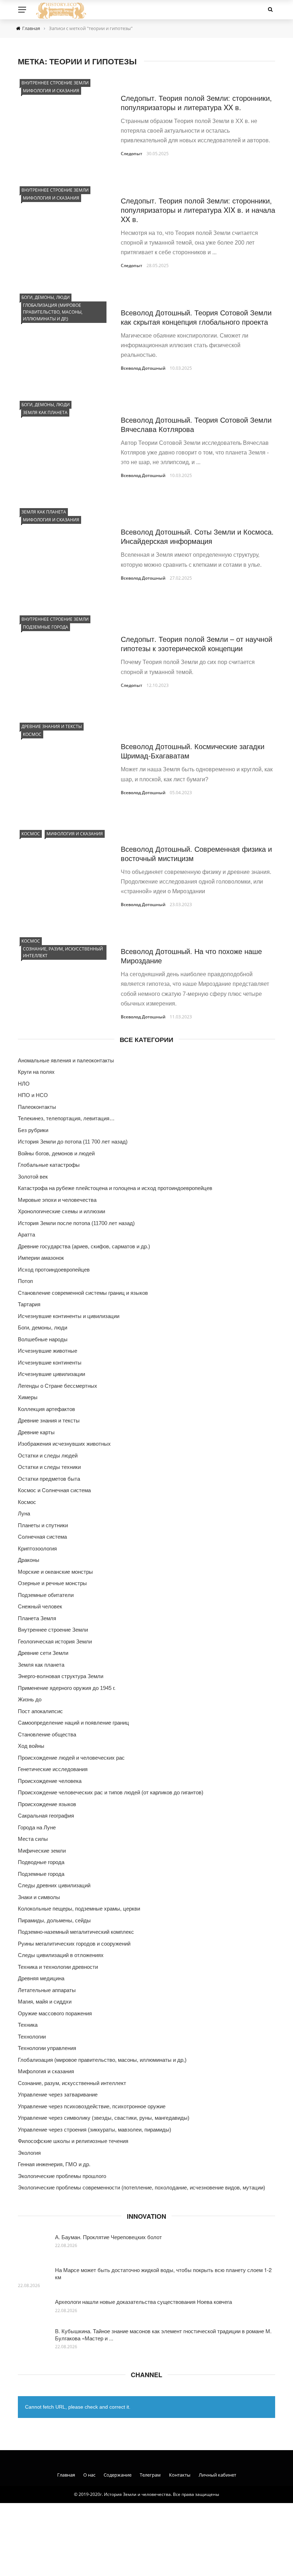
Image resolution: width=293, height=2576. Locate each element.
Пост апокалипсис (40, 1711)
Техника (28, 2025)
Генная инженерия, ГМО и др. (54, 2164)
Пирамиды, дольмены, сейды (54, 1920)
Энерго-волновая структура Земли (61, 1676)
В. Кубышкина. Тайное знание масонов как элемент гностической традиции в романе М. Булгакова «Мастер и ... (163, 2334)
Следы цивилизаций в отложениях (61, 1955)
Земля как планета (45, 412)
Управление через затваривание (58, 2095)
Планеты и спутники (43, 1525)
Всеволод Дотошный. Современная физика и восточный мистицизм (196, 853)
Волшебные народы (43, 1339)
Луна (24, 1513)
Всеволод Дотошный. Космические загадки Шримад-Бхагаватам (193, 751)
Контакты (180, 2475)
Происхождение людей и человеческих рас (71, 1758)
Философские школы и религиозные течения (73, 2141)
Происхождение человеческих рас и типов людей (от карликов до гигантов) (111, 1792)
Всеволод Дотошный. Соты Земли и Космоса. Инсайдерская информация (197, 536)
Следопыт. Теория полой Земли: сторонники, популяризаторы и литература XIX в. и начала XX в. (198, 210)
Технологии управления (47, 2048)
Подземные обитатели (46, 1595)
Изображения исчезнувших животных (64, 1444)
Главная (66, 2475)
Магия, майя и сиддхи (45, 2002)
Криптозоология (37, 1548)
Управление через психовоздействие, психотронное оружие (92, 2106)
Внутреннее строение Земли (55, 83)
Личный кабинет (217, 2475)
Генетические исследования (53, 1769)
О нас (89, 2475)
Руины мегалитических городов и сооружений (74, 1944)
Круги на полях (36, 1072)
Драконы (29, 1560)
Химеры (28, 1397)
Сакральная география (46, 1816)
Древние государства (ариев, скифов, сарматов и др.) (84, 1246)
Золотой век (33, 1177)
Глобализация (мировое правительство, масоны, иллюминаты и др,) (53, 312)
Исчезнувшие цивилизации (51, 1374)
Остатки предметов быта (49, 1479)
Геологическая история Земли (55, 1641)
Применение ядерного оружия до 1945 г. (67, 1688)
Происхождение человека (50, 1781)
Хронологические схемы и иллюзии (61, 1211)
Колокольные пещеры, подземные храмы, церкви (79, 1909)
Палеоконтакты (37, 1107)
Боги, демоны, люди (46, 297)
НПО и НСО (33, 1095)
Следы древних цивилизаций (54, 1885)
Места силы (33, 1839)
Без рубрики (33, 1130)
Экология (29, 2153)
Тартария (29, 1304)
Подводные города (41, 1862)
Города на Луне (37, 1827)
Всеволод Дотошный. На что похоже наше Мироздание (191, 956)
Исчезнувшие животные (48, 1351)
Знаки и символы (39, 1897)
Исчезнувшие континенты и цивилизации (69, 1316)
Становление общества (47, 1734)
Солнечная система (42, 1537)
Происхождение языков (47, 1804)
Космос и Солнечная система (54, 1490)
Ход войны (31, 1746)
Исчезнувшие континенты (50, 1363)
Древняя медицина (41, 1978)
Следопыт (131, 154)
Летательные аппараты (47, 1990)
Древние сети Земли (43, 1653)
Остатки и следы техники (49, 1467)
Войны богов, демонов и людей (56, 1153)
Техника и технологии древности (58, 1967)
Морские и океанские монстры (55, 1572)
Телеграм (150, 2475)
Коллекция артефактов (46, 1409)
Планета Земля (37, 1618)
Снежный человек (40, 1606)
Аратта (26, 1235)
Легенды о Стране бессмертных (58, 1386)
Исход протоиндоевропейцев (54, 1270)
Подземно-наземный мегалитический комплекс (76, 1932)
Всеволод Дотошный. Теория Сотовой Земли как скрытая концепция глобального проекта (196, 317)
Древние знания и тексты (52, 726)
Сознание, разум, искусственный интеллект (63, 952)
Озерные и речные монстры (52, 1583)
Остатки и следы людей (48, 1456)
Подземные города (46, 627)
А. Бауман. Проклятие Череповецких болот (108, 2237)
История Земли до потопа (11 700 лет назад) (73, 1142)
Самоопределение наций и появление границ (73, 1723)
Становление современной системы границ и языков (83, 1293)
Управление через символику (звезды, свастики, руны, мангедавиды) (104, 2118)
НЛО (24, 1084)
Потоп (25, 1281)
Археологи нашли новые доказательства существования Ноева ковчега (143, 2302)
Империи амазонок (41, 1258)
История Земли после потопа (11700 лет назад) (76, 1223)
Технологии (32, 2037)
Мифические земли (42, 1851)
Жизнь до (30, 1699)
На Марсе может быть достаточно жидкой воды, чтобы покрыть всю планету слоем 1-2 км (163, 2273)
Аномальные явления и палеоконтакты (66, 1060)
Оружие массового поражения (55, 2013)
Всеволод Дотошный (143, 368)
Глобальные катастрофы (49, 1165)
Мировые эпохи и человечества (57, 1200)
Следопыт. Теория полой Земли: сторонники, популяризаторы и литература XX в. (196, 102)
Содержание (118, 2475)
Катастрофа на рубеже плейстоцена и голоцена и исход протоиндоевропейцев (115, 1188)
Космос (32, 734)
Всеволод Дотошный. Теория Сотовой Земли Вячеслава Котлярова (196, 424)
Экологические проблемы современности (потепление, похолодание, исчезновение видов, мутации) (141, 2187)
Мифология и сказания (51, 91)
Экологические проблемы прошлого (62, 2176)
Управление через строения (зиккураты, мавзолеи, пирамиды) (95, 2130)
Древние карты (36, 1432)
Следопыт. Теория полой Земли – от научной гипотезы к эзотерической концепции (197, 643)
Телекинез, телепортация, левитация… (66, 1118)
